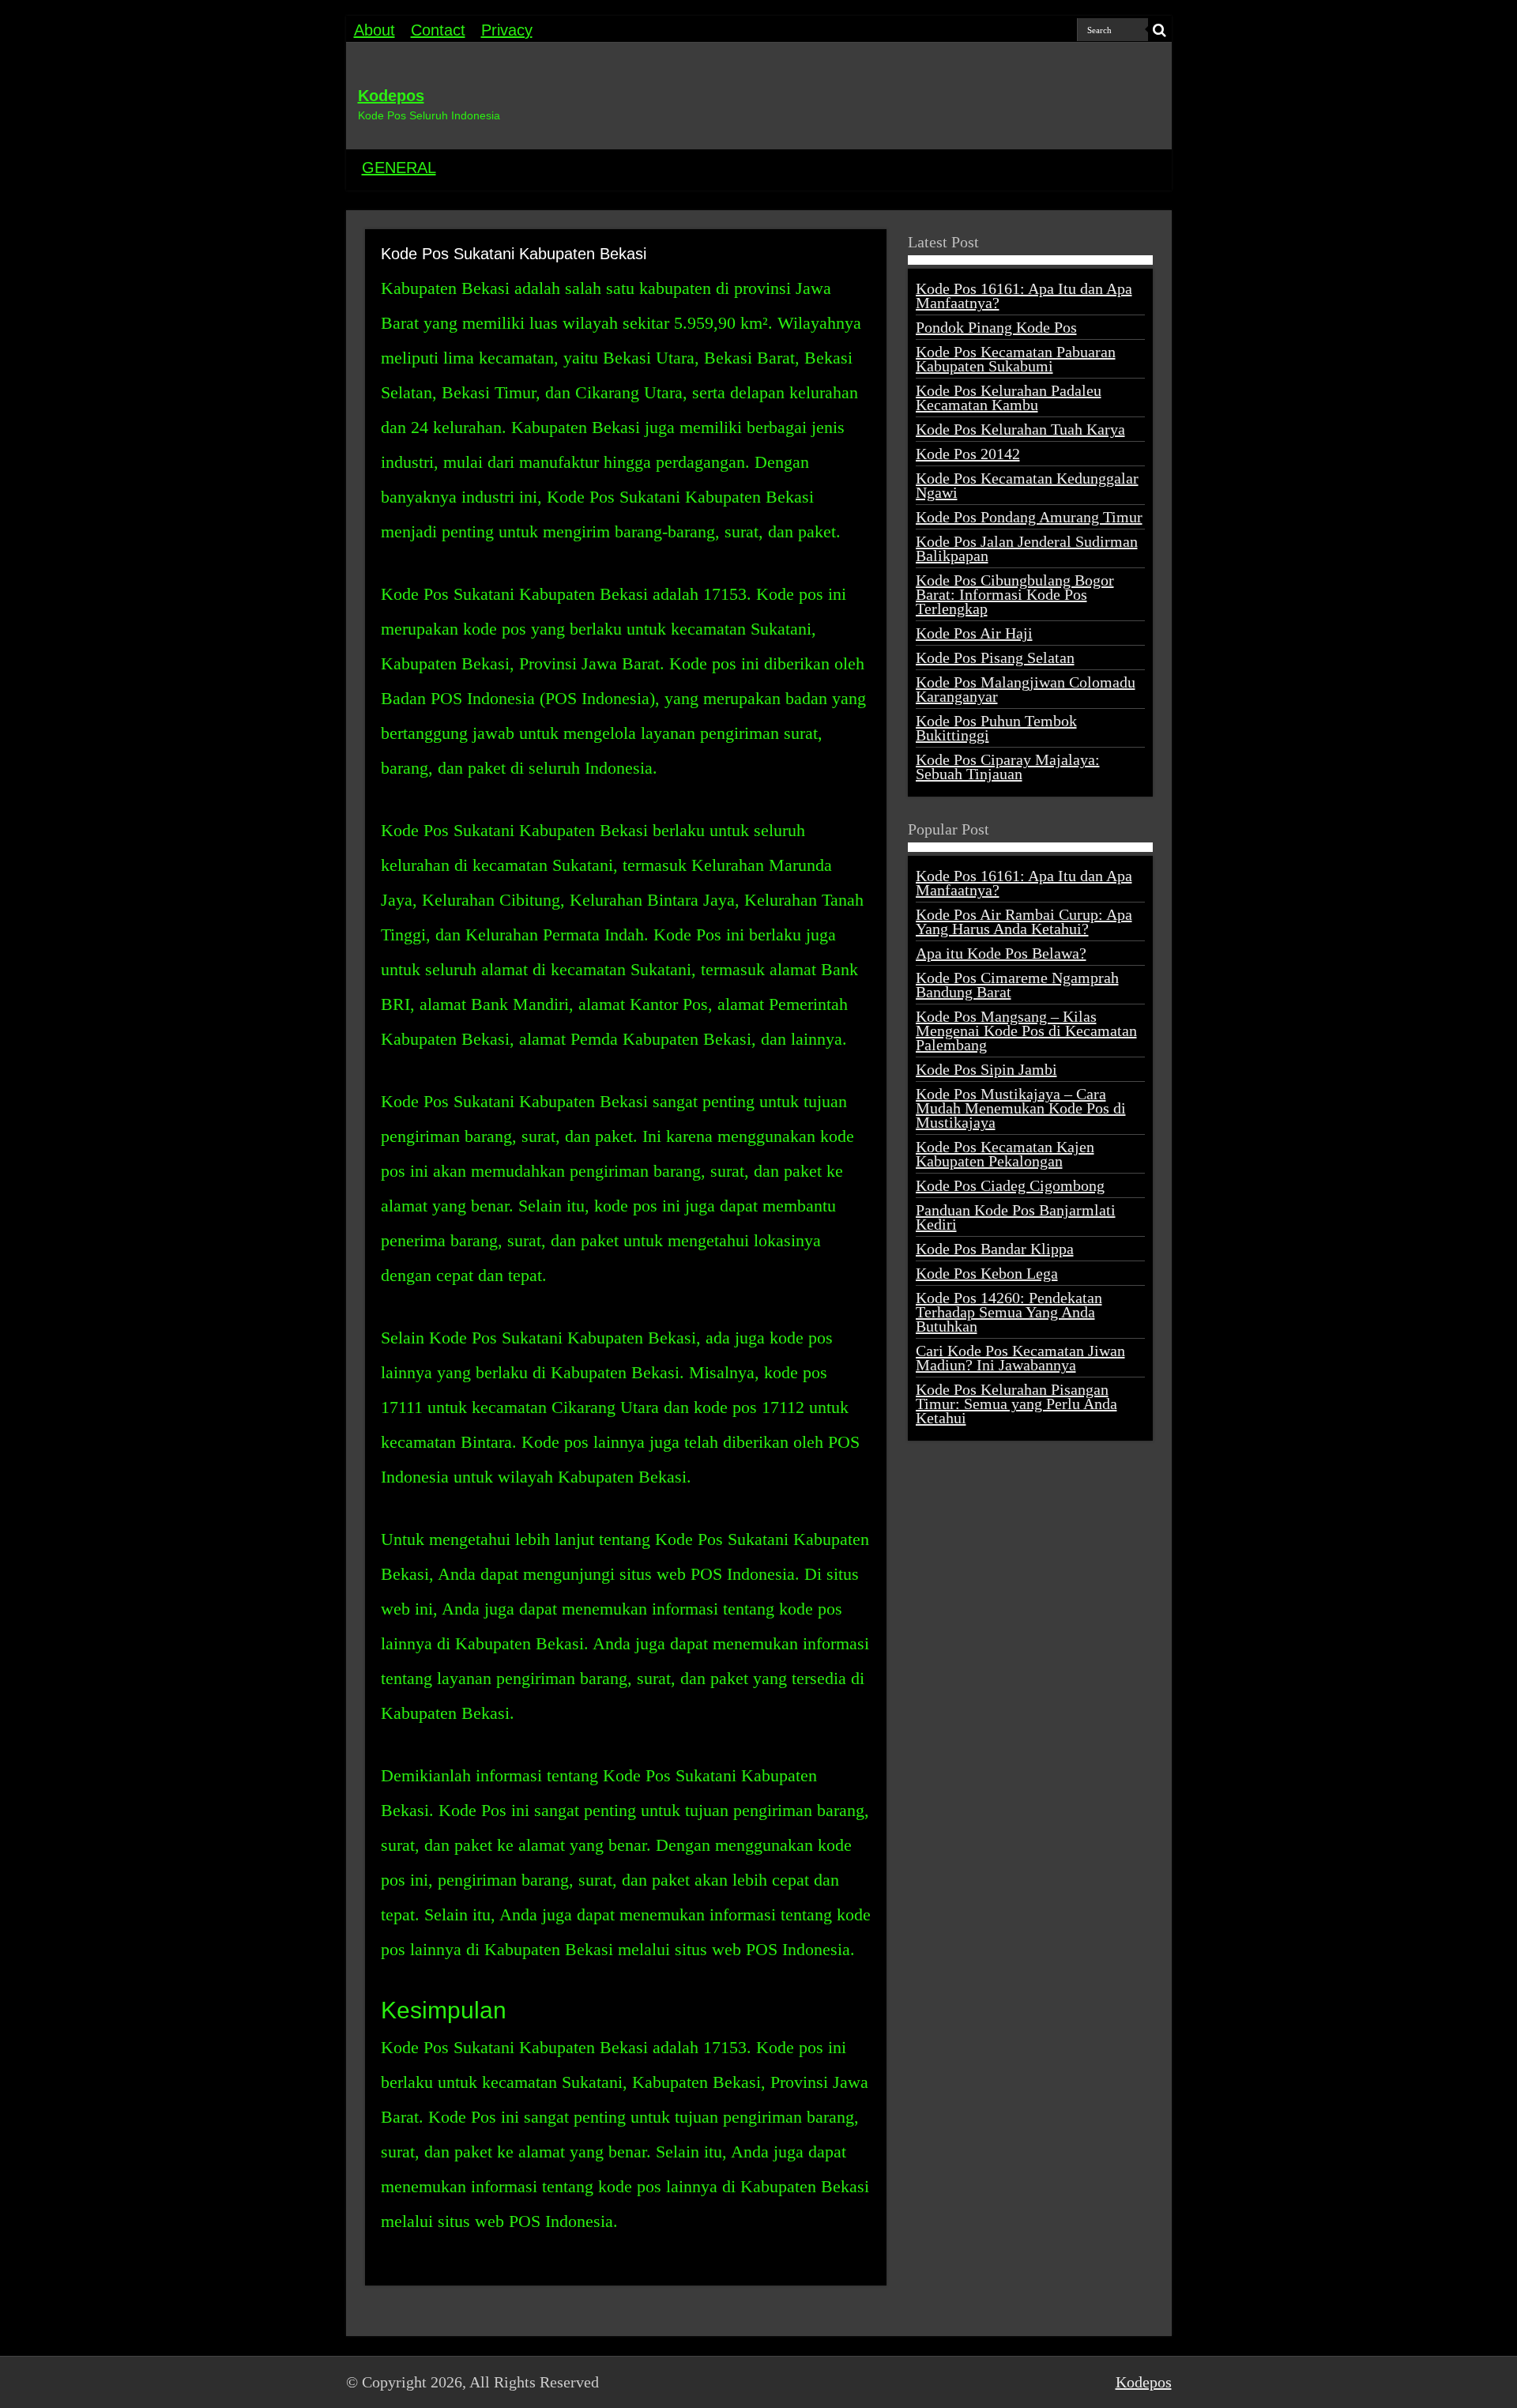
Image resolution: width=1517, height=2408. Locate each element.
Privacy (507, 30)
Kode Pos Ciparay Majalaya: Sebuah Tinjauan (1008, 767)
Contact (438, 30)
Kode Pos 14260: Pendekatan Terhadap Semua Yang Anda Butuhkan (1009, 1312)
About (375, 30)
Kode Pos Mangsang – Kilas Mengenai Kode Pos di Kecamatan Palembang (1026, 1031)
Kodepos (391, 96)
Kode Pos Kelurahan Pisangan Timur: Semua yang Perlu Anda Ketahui (1016, 1404)
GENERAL (399, 168)
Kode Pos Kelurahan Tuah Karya (1020, 429)
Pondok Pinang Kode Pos (996, 327)
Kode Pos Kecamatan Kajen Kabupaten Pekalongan (1005, 1154)
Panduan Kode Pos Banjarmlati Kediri (1016, 1217)
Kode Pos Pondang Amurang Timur (1029, 517)
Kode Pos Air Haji (974, 633)
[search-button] (1160, 30)
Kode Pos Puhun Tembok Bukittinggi (996, 728)
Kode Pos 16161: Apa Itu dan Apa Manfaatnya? (1024, 296)
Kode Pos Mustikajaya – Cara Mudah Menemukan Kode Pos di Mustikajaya (1021, 1108)
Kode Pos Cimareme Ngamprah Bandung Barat (1017, 985)
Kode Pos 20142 (968, 454)
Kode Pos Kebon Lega (987, 1273)
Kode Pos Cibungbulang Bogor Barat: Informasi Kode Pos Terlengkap (1015, 594)
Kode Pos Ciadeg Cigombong (1010, 1185)
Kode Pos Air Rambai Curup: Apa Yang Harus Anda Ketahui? (1024, 921)
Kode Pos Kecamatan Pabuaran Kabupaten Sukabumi (1016, 359)
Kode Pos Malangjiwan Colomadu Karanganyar (1026, 689)
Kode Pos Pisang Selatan (995, 658)
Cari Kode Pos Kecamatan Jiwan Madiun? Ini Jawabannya (1020, 1358)
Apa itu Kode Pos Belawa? (1001, 953)
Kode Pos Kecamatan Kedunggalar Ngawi (1027, 485)
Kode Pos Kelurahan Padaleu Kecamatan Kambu (1009, 398)
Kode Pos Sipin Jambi (986, 1069)
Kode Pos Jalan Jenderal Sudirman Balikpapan (1027, 548)
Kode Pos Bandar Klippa (995, 1249)
